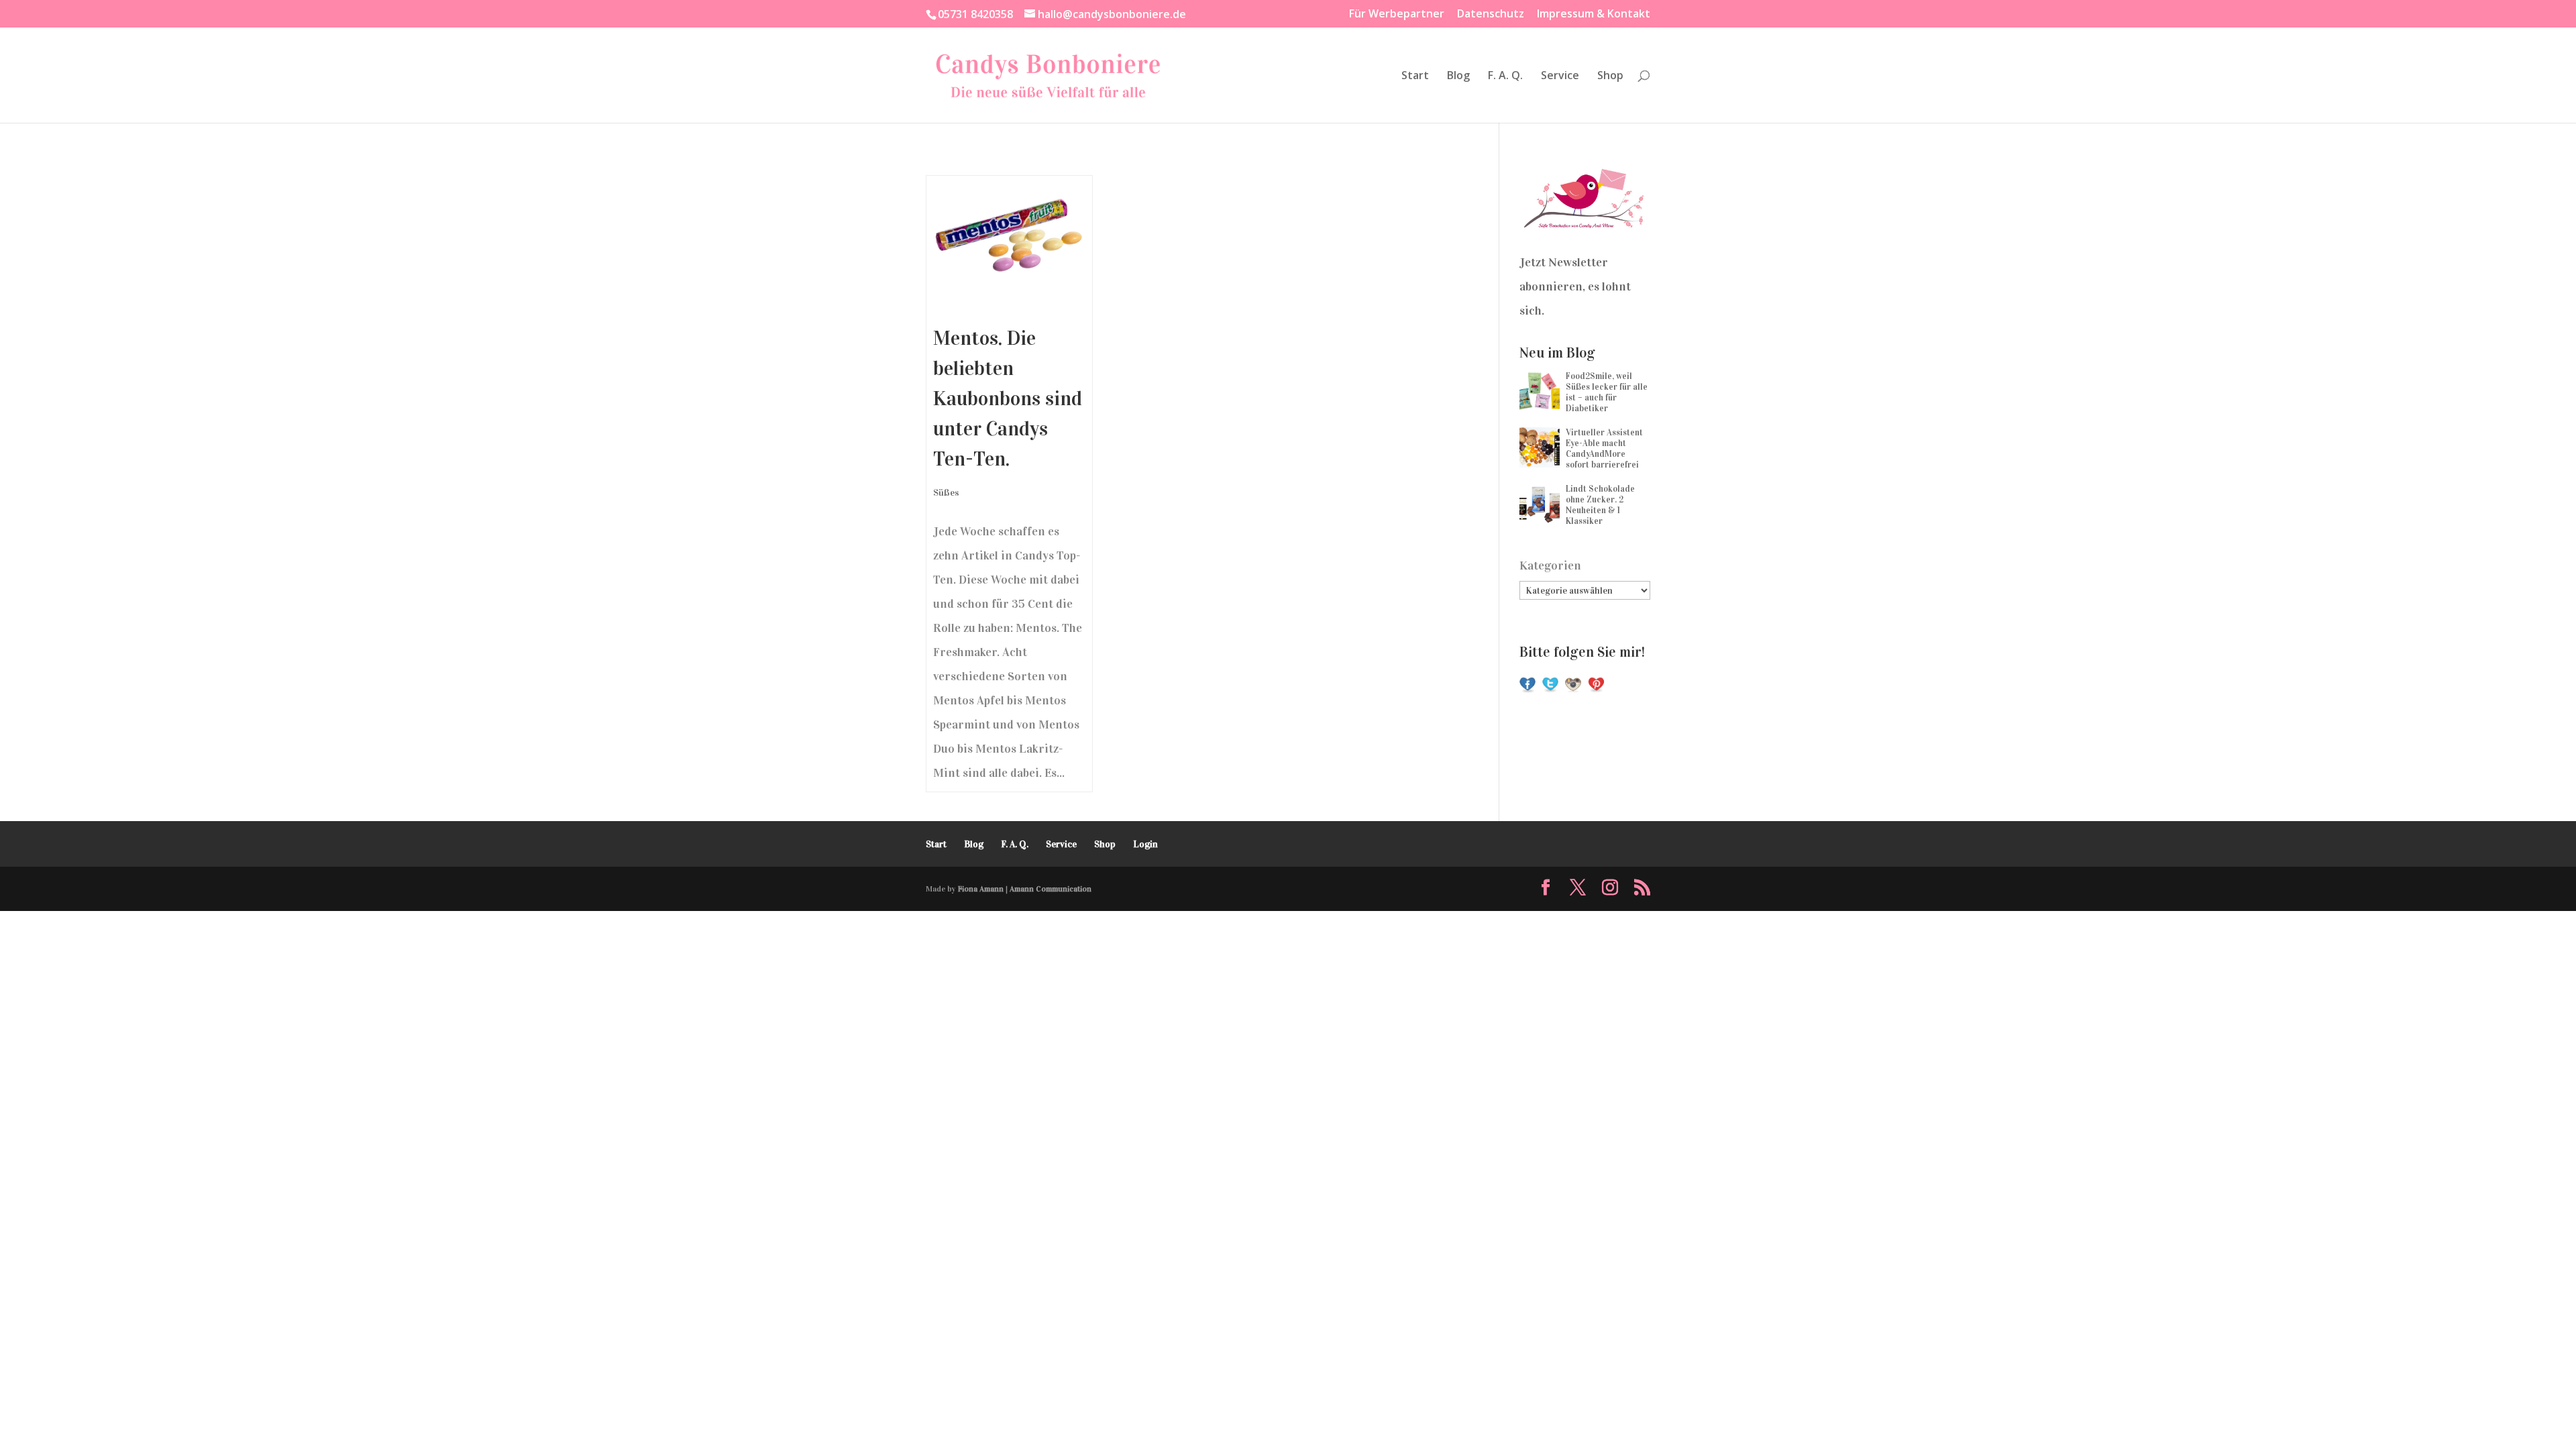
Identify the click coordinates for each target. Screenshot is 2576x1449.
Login (1145, 844)
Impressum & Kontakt (1594, 14)
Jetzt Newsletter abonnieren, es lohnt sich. (1575, 286)
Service (1560, 76)
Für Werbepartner (1397, 14)
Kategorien (1550, 566)
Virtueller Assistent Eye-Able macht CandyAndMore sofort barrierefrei (1604, 449)
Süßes (946, 493)
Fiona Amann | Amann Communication (1025, 889)
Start (1415, 76)
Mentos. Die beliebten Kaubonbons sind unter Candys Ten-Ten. (1008, 398)
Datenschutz (1491, 14)
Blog (1458, 76)
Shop (1610, 76)
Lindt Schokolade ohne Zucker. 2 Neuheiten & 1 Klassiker (1600, 505)
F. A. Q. (1505, 76)
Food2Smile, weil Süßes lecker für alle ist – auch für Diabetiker (1607, 392)
